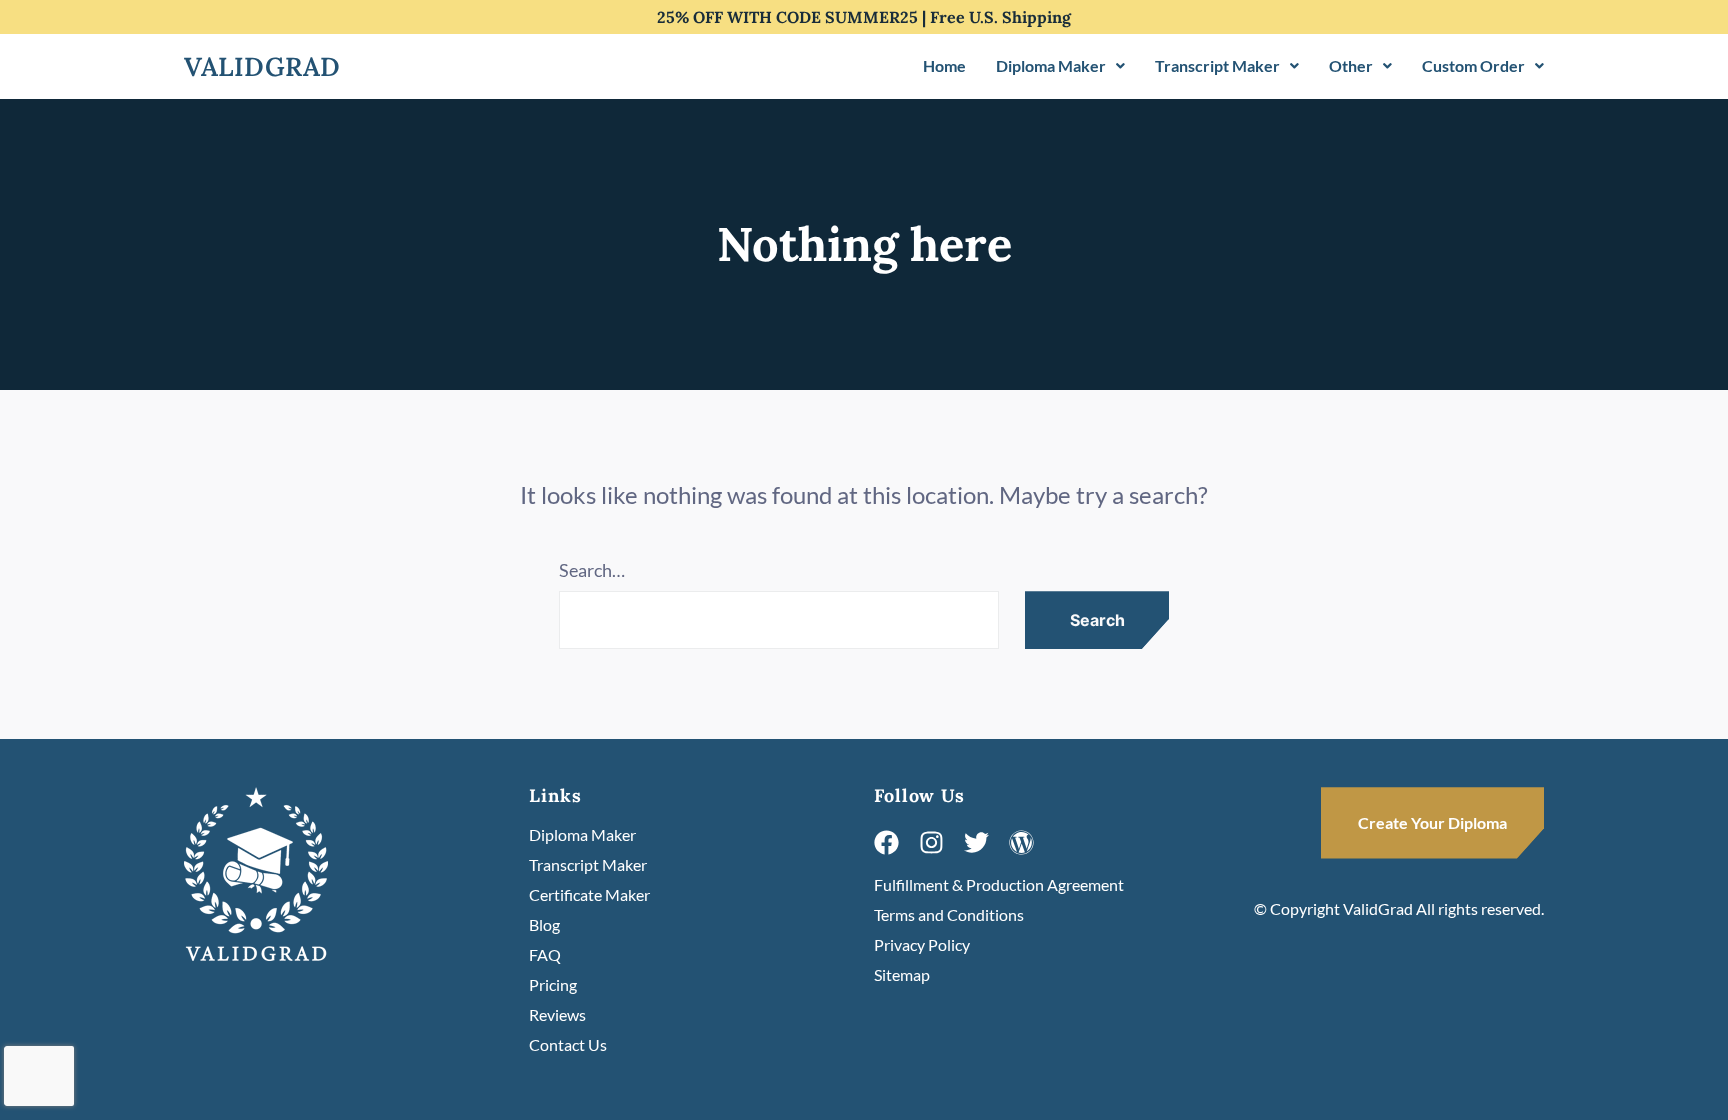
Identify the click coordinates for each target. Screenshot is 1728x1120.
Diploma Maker (1051, 65)
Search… (592, 570)
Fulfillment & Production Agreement (999, 884)
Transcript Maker (1217, 65)
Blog (544, 924)
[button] (1060, 66)
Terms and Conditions (949, 914)
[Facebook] (886, 842)
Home (944, 65)
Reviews (557, 1014)
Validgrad (262, 66)
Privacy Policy (922, 944)
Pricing (553, 984)
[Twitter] (976, 842)
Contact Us (568, 1044)
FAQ (545, 954)
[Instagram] (931, 842)
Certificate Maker (589, 894)
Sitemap (902, 974)
